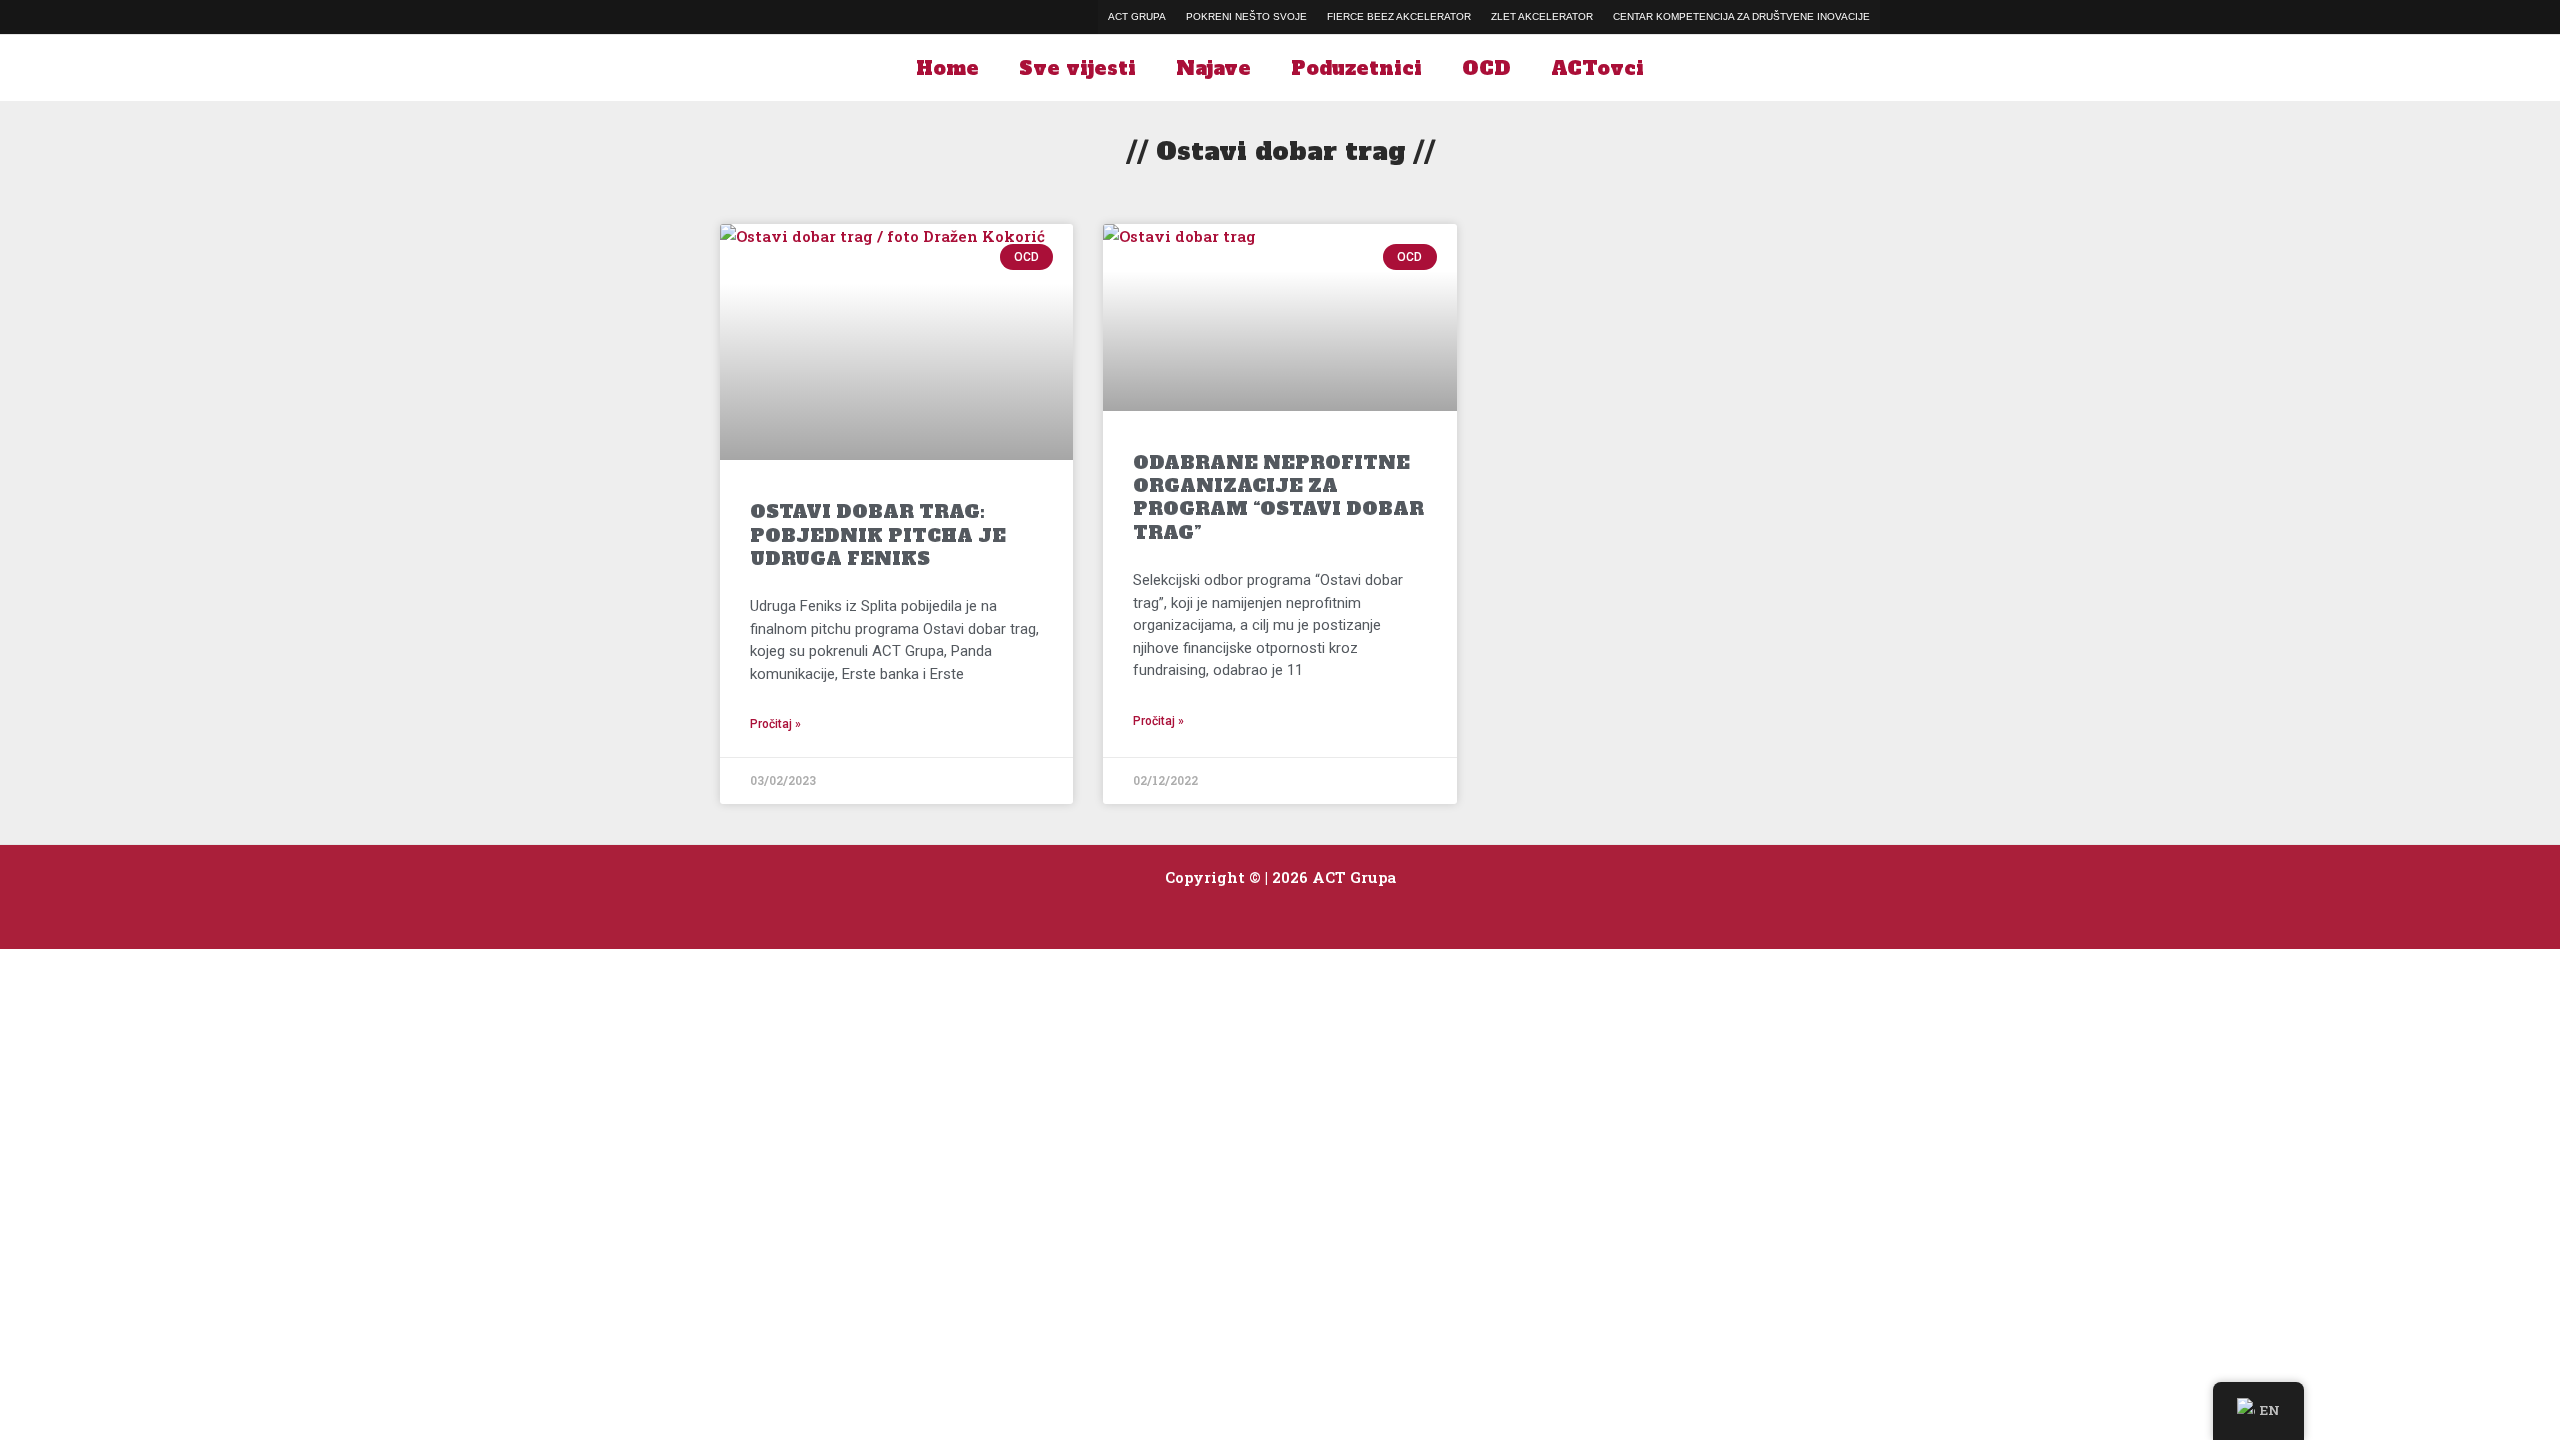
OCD (1486, 68)
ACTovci (1597, 68)
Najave (1213, 68)
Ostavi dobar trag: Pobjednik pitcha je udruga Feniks (878, 535)
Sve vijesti (1077, 68)
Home (947, 68)
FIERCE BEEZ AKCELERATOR (1399, 16)
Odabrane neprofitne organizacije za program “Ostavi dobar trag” (1278, 497)
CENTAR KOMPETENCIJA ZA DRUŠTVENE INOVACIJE (1741, 16)
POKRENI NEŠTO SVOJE (1246, 16)
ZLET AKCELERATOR (1542, 16)
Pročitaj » (775, 724)
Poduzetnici (1356, 68)
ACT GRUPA (1137, 16)
